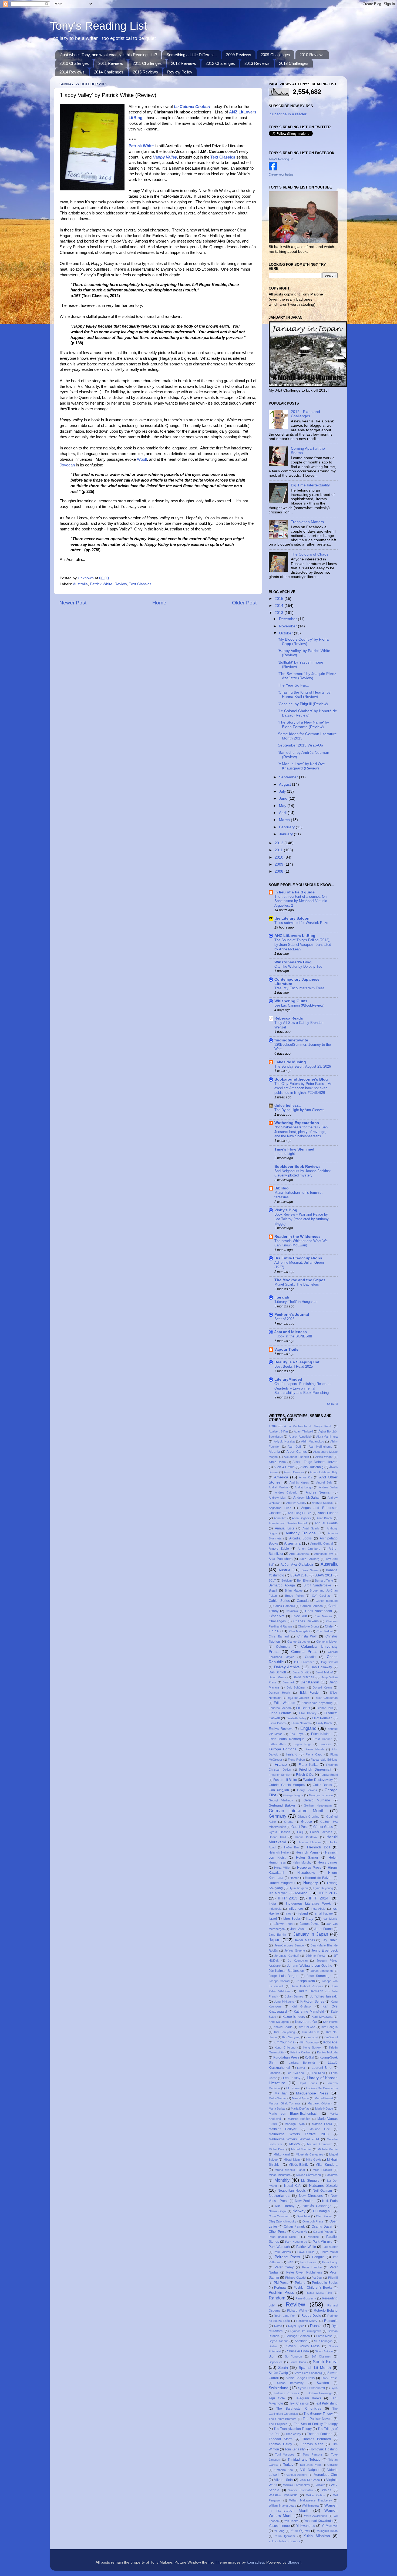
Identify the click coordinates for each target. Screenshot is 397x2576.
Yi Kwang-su (306, 2526)
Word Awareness (316, 2516)
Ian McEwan (278, 1893)
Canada (303, 1601)
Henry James (328, 1862)
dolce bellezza (287, 1106)
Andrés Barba (328, 1487)
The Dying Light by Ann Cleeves (300, 1110)
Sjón (272, 2356)
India (272, 1904)
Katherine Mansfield (309, 2012)
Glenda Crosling (309, 1817)
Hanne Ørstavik (306, 1837)
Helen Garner (307, 1858)
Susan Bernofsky (290, 2383)
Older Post (244, 603)
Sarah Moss (324, 2336)
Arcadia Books (300, 1538)
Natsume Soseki (323, 2186)
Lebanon (274, 2073)
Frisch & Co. (305, 1775)
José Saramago (319, 1976)
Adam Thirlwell (303, 1431)
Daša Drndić (301, 1672)
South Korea (325, 2362)
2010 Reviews (312, 55)
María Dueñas (300, 2108)
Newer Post (73, 603)
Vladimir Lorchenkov (297, 2485)
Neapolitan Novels (292, 2191)
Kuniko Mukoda (327, 2052)
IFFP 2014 (319, 1898)
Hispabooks (306, 1873)
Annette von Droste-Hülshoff (288, 1523)
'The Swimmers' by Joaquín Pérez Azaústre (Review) (307, 676)
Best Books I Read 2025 (294, 1366)
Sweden (323, 2383)
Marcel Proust (324, 2098)
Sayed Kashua (279, 2341)
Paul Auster (330, 2247)
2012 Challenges (220, 63)
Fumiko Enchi (329, 1775)
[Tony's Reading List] (273, 169)
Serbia (273, 2346)
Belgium (287, 1580)
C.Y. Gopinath (322, 1596)
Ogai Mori (303, 2216)
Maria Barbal (277, 2108)
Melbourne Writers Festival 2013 (299, 2134)
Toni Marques (285, 2454)
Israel (273, 1919)
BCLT (272, 1580)
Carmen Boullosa (312, 1606)
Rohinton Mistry (307, 2321)
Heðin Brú (291, 1847)
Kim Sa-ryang (291, 2037)
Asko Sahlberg (309, 1559)
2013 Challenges (294, 63)
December (288, 619)
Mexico (295, 2144)
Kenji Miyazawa (322, 2017)
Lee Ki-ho (318, 2073)
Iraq (288, 1913)
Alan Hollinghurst (320, 1447)
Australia (80, 584)
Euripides (326, 1744)
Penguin (318, 2257)
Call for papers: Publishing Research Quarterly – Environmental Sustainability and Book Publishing (303, 1388)
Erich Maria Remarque (287, 1739)
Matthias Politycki (283, 2129)
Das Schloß (277, 1672)
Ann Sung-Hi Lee (300, 1513)
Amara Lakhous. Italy (324, 1472)
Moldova (332, 2175)
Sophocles (276, 2362)
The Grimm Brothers (283, 2419)
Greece (307, 1822)
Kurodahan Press (286, 2057)
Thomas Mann (312, 2444)
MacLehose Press (312, 2093)
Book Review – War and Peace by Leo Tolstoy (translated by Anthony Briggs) (302, 1219)
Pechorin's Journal (292, 1315)
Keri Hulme (330, 2022)
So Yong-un (293, 2356)
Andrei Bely (324, 1482)
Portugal (280, 2288)
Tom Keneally (295, 2449)
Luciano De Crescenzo (322, 2088)
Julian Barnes (294, 1996)
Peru (291, 2262)
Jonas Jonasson (322, 1971)
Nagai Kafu (293, 2186)
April (283, 813)
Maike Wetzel (277, 2098)
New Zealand (305, 2201)
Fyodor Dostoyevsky (318, 1780)
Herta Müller (282, 1868)
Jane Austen (299, 1929)
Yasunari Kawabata (318, 2521)
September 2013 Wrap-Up (300, 745)
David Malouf (324, 1672)
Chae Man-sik (323, 1616)
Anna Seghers (301, 1518)
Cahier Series (279, 1601)
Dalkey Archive (287, 1667)
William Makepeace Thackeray (311, 2500)
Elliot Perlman (322, 1718)
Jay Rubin (330, 1940)
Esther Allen (277, 1744)
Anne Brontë (325, 1518)
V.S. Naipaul (310, 2470)
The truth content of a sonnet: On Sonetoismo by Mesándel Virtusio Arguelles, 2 (301, 901)
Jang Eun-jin (277, 1935)
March (285, 820)
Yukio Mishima (317, 2536)
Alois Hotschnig (312, 1467)
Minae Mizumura (280, 2175)
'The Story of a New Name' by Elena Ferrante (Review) (303, 724)
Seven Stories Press (303, 2346)
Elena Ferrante (280, 1713)
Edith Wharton (285, 1703)
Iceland (301, 1893)
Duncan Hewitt (279, 1693)
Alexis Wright (324, 1457)
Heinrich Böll (319, 1847)
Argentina (292, 1543)
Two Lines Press (311, 2465)
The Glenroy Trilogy (318, 2414)
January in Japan (311, 1934)
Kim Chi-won (307, 2027)
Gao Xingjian (279, 1790)
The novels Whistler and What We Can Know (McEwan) (301, 1243)
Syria (334, 2388)
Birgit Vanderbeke (317, 1585)
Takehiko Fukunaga (319, 2393)
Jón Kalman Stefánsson (286, 1971)
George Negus (293, 1795)
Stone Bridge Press (300, 2378)
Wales (327, 2490)
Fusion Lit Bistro (285, 1780)
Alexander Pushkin (296, 1457)
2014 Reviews (72, 72)
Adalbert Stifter (278, 1431)
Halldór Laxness (321, 1832)
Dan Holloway (321, 1667)
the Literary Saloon (292, 918)
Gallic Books (322, 1785)
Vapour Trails (286, 1349)
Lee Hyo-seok (296, 2073)
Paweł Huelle (306, 2252)
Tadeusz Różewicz (287, 2393)
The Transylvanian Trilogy (293, 2429)
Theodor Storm (281, 2439)
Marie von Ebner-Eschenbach (294, 2114)
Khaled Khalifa (283, 2027)
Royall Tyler (296, 2326)
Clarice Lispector (299, 1642)
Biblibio (282, 1188)
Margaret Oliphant (320, 2103)
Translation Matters (307, 522)
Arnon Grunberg (309, 1549)
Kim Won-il (331, 2037)
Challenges (277, 1621)
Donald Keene (322, 1687)
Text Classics (140, 584)
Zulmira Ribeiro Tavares (284, 2541)
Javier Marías (305, 1940)
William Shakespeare (282, 2506)
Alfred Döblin (277, 1462)
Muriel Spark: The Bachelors (297, 1284)
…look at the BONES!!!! (293, 1336)
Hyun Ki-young (323, 1888)
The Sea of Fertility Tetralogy (316, 2424)
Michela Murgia (328, 2149)
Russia (316, 2326)
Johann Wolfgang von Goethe (310, 1966)
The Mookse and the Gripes (300, 1280)
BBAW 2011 (324, 1575)
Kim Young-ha (284, 2042)
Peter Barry (330, 2262)
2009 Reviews (239, 55)
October (286, 633)
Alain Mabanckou (313, 1441)
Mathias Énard (322, 2124)
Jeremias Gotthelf (286, 1956)
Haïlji (300, 1832)
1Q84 (273, 1426)
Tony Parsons (313, 2454)
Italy (310, 1918)
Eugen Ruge (302, 1744)
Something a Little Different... (192, 55)
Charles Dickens (306, 1621)
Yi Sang (279, 2531)
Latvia (301, 2068)
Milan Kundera (327, 2165)
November (288, 626)
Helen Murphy (302, 1862)
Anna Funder (328, 1513)
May (283, 806)
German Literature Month (297, 1811)
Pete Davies (308, 2262)
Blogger (294, 2562)
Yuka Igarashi (285, 2536)
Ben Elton (303, 1580)
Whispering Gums (291, 1001)
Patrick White (101, 584)
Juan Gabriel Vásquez (307, 1986)
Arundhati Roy (323, 1554)
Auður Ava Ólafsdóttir (297, 1565)
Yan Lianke (291, 2521)
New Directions (311, 2196)
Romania (331, 2321)
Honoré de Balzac (319, 1878)
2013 (280, 613)
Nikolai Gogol (277, 2211)
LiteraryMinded (288, 1379)
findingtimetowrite (291, 1040)
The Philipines (278, 2424)
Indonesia (275, 1909)
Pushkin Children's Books (313, 2288)
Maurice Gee (320, 2129)
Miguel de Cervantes (309, 2154)
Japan (275, 1940)
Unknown (86, 578)
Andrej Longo (304, 1487)
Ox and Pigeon (323, 2232)
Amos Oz (306, 1477)
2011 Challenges (147, 63)
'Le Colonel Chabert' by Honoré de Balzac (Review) (307, 713)
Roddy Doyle (311, 2316)
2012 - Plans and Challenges (305, 414)
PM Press (281, 2283)
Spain (283, 2368)
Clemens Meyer (327, 1642)
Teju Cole (277, 2398)
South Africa (298, 2362)
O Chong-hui (323, 2211)
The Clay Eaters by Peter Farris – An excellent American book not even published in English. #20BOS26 (303, 1088)
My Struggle (310, 2181)
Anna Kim (280, 1518)
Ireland (303, 1913)
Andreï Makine (278, 1487)
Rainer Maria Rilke (319, 2293)
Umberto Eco (284, 2470)
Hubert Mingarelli (282, 1883)
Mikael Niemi (292, 2160)
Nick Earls (330, 2201)
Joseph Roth (306, 1981)
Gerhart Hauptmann (318, 1805)
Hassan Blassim (309, 1842)
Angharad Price (280, 1508)
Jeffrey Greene (295, 1951)
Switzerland (279, 2388)
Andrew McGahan (307, 1498)
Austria (284, 1570)
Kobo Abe (331, 2042)
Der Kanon (310, 1682)
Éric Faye (297, 1734)
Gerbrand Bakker (282, 1805)
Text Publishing (326, 2403)
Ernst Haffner (322, 1739)
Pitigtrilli (333, 2278)
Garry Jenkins (307, 1790)
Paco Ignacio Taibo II (284, 2237)
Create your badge (281, 174)
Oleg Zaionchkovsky (282, 2221)
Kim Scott (312, 2037)
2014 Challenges (109, 72)
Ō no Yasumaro (280, 2216)
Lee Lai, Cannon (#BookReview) (299, 1005)
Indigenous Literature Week (308, 1904)
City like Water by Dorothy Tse (298, 966)
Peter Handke (312, 2267)
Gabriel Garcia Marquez (287, 1785)
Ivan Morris (330, 1919)
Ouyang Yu (300, 2232)
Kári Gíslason (302, 2006)
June (284, 798)
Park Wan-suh (279, 2247)
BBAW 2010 (299, 1575)
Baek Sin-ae (310, 1570)
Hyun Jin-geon (298, 1888)
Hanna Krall (277, 1837)
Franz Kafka (308, 1765)
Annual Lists (285, 1528)
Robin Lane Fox (285, 2316)
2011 (279, 850)
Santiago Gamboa (298, 2336)
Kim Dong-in (329, 2027)
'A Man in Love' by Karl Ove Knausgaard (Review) (301, 766)
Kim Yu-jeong (309, 2042)
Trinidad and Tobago (304, 2460)
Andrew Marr (278, 1498)
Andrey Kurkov (296, 1503)
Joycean (67, 465)
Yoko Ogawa (300, 2531)
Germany (277, 1816)
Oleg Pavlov (324, 2216)
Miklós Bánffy (298, 2165)
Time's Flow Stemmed (294, 1149)
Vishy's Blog (286, 1210)
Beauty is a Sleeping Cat (297, 1362)
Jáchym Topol (283, 1924)
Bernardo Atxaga (282, 1585)
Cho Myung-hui (300, 1631)
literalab (282, 1297)
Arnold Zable (279, 1549)
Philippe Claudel (296, 2278)
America (281, 1477)
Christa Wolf (307, 1636)
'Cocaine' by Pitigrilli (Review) (303, 704)
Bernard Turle (324, 1580)
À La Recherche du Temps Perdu (308, 1426)
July (283, 791)
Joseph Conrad (279, 1981)
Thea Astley (293, 2434)
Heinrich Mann (307, 1852)
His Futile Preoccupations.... (300, 1258)
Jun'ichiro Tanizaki (324, 1996)
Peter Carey (284, 2267)
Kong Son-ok (312, 2047)
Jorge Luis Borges (283, 1976)
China (274, 1631)
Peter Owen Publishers (304, 2272)
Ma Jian (281, 2093)
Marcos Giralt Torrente (285, 2103)
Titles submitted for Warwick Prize (301, 923)
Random (277, 2298)
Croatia (310, 1657)
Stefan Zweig (278, 2373)
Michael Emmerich (319, 2144)
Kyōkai (309, 2057)
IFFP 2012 (328, 1893)
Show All (332, 1404)
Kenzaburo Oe (306, 2022)
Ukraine (332, 2465)
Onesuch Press (313, 2221)
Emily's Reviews (281, 1729)
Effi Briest (303, 1708)
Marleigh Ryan (295, 2124)
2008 (280, 871)
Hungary (311, 1883)
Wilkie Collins (316, 2495)
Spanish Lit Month (315, 2368)
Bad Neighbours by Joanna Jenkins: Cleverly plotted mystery (303, 1173)
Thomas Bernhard (316, 2439)
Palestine (313, 2237)
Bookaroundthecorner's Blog (301, 1079)
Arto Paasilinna (299, 1554)
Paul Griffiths (282, 2252)
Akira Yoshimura (327, 1437)
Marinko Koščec (299, 2119)
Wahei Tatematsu (301, 2490)
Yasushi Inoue (279, 2526)
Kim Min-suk (310, 2032)
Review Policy (180, 72)
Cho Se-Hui (324, 1631)
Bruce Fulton (294, 1596)
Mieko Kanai (282, 2154)
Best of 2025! (285, 1319)
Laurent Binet (322, 2068)
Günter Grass (323, 1827)
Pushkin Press (281, 2293)
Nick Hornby (285, 2206)
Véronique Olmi (326, 2475)
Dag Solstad (329, 1662)
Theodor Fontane (320, 2434)
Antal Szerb (311, 1528)
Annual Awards (326, 1523)
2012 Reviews (184, 63)
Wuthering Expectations (297, 1123)
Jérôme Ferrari (316, 1956)
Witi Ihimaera (310, 2506)
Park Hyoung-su (296, 2242)
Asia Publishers (281, 1559)
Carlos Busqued (327, 1601)
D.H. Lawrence (304, 1662)
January (286, 834)
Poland (300, 2283)
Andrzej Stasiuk (322, 1503)
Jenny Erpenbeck (324, 1951)
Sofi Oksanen (321, 2356)
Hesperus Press (309, 1868)
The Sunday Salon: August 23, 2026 (303, 1066)
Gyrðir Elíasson (279, 1832)
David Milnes (277, 1677)
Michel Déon (277, 2149)
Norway (299, 2211)
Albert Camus (297, 1452)
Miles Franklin (322, 2170)
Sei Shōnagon (323, 2341)
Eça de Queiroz (299, 1698)
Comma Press (304, 1652)
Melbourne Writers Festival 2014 (294, 2139)
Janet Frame (323, 1929)
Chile (329, 1626)
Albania (274, 1452)
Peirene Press (287, 2257)
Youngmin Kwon (327, 2531)
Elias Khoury (308, 1713)
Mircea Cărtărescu (309, 2175)
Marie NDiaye (324, 2108)
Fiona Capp (314, 1754)
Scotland (301, 2341)
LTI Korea (293, 2088)
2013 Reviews (257, 63)
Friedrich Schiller (280, 1775)
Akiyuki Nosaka (284, 1441)
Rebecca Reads (289, 1018)
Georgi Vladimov (281, 1800)
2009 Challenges (275, 55)
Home (159, 603)
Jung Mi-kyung (284, 2002)
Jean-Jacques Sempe (289, 1945)
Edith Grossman (327, 1698)
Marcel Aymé (300, 2098)
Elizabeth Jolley (296, 1718)
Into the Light (285, 1154)
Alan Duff (294, 1447)
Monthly (282, 2180)
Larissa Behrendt (302, 2063)
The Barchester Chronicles (299, 2409)
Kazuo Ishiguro (294, 2017)
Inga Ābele (318, 1909)
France (281, 1765)
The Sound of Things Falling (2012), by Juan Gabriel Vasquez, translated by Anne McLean (303, 944)
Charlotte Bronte (309, 1626)
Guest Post (299, 1827)
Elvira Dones (277, 1723)
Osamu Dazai (322, 2227)
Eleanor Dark (324, 1708)
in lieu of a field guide (295, 892)
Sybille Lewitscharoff (312, 2388)
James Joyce (310, 1924)
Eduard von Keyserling (317, 1703)
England (308, 1728)
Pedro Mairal (329, 2252)
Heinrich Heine (279, 1852)
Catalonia (292, 1611)
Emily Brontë (325, 1723)
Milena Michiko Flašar (290, 2170)
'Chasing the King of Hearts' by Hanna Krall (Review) (304, 695)
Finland (292, 1754)
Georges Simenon (321, 1795)
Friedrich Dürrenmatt (315, 1770)
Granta (289, 1822)
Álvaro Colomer (294, 1472)
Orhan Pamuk (294, 2227)
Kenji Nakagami (279, 2022)
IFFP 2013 (288, 1898)
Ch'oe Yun (299, 1616)
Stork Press (329, 2378)
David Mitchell (303, 1677)
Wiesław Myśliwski (283, 2495)
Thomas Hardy (280, 2444)
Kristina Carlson (301, 2052)
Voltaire (320, 2485)
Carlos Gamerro (284, 1606)
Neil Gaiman (322, 2191)
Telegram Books (308, 2398)
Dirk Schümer (296, 1687)
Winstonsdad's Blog (293, 962)
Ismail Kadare (324, 1913)
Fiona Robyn (296, 1760)
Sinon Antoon (324, 2351)
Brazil (273, 1590)
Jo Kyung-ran (298, 1960)
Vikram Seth (283, 2480)
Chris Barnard (279, 1636)
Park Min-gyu (323, 2242)
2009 (280, 864)
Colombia (283, 1647)
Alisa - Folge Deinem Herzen (315, 1462)
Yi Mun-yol (330, 2526)
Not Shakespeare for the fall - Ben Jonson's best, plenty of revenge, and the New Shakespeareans (301, 1132)
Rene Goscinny (306, 2298)
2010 (280, 857)
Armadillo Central (322, 1543)
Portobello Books (325, 2283)
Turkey (288, 2465)
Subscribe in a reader (288, 114)
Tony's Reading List (99, 26)
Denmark (289, 1682)
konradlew (255, 2562)
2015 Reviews (145, 72)
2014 (280, 606)
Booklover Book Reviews (297, 1167)
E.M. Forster (310, 1693)
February (287, 827)
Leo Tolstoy (292, 2078)
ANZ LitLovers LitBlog (295, 936)
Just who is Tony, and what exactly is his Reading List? (109, 55)
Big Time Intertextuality (310, 485)
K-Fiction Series (312, 2002)
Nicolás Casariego (317, 2206)
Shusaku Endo (298, 2351)
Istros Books (292, 1919)
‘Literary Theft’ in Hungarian (296, 1302)
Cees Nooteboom (319, 1611)
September (289, 777)
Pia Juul (317, 2278)
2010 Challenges (74, 63)
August (285, 784)
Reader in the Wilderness (297, 1237)
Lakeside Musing (290, 1062)
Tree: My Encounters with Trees (300, 988)
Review (121, 584)
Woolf (142, 459)
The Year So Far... (294, 685)
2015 (280, 599)
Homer (294, 1878)
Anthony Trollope (301, 1533)
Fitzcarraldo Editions (324, 1760)
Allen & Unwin (284, 1467)
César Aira (277, 1616)
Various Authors (297, 2475)
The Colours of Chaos (310, 554)
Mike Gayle (314, 2160)
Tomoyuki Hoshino (324, 2449)
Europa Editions (283, 1749)
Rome (278, 2326)
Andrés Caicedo (286, 1492)
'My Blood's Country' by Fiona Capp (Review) (303, 642)
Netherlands (279, 2196)
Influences (296, 1909)
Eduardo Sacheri (280, 1708)
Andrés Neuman (319, 1492)
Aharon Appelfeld (300, 1437)
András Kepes (299, 1482)
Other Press (277, 2232)
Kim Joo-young (284, 2032)
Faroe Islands (315, 1749)
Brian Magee (294, 1590)
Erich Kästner (322, 1734)
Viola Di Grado (310, 2480)
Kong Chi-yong (285, 2047)
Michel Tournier (301, 2149)
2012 (280, 843)
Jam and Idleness (291, 1332)
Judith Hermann (311, 1991)
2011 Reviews (111, 63)
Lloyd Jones (308, 2083)
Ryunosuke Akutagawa (306, 2331)
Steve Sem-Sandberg (308, 2373)
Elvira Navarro (301, 1723)
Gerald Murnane (317, 1800)
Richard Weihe (297, 2311)
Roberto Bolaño (326, 2311)
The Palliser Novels (317, 2419)
